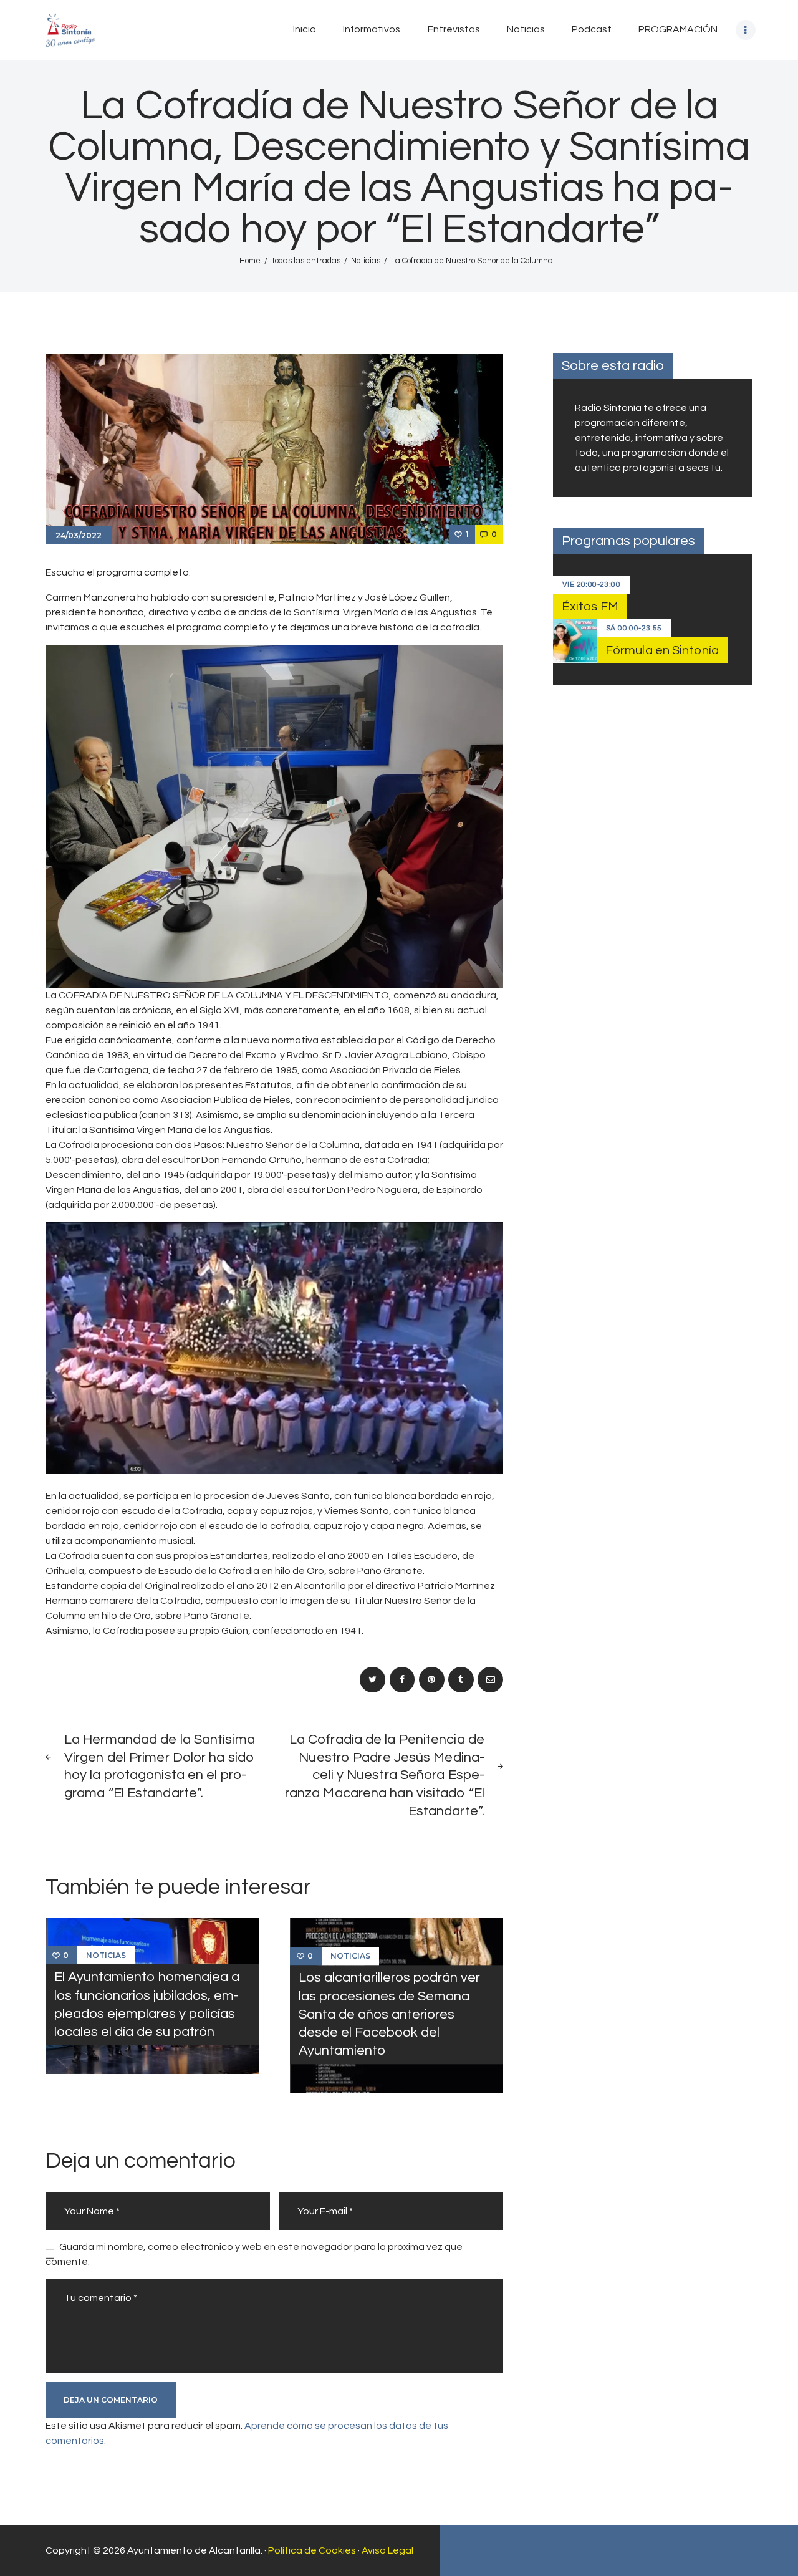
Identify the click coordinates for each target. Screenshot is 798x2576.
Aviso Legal (387, 2550)
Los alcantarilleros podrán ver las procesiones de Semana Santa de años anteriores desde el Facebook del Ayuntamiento (389, 2015)
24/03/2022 (79, 535)
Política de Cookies (312, 2550)
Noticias (366, 261)
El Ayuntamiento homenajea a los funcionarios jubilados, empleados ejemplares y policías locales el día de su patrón (147, 2004)
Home (250, 261)
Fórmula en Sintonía (662, 650)
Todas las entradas (306, 261)
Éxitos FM (590, 607)
